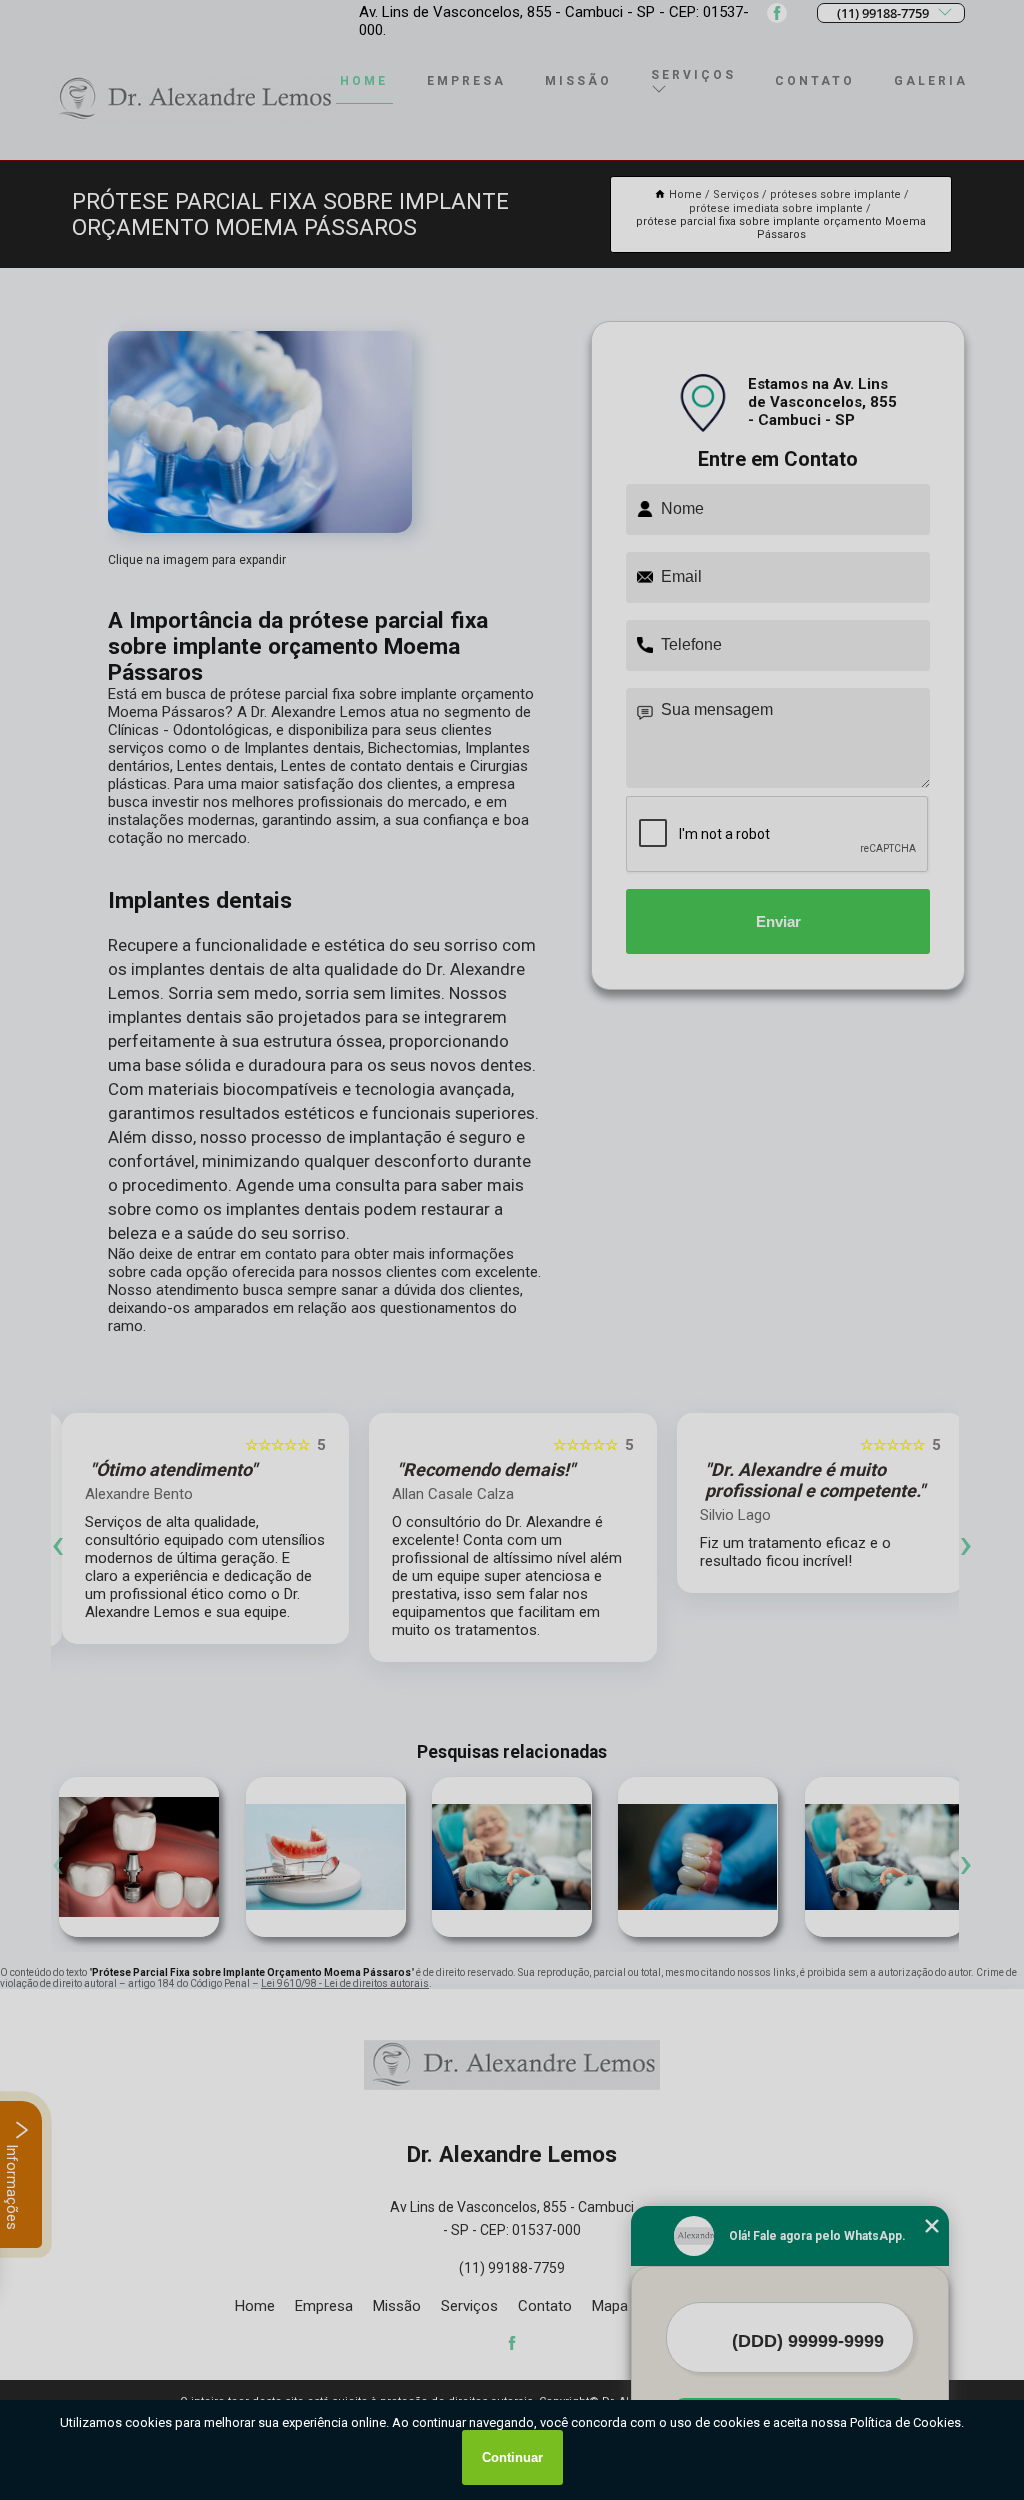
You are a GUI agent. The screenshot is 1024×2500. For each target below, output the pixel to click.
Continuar (512, 2457)
